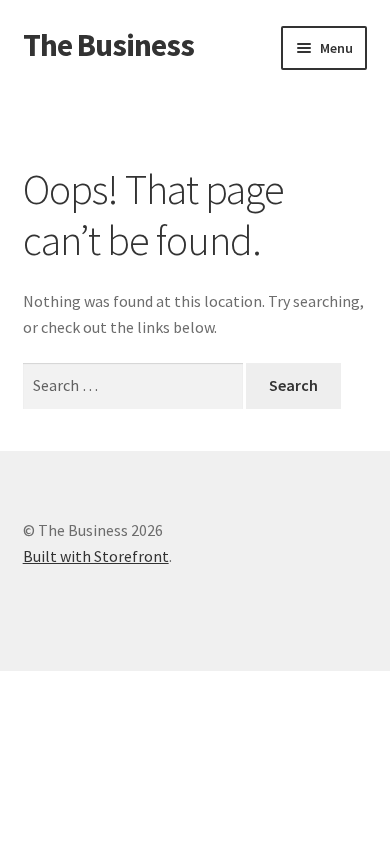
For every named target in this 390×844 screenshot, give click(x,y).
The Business (108, 45)
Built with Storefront (96, 556)
